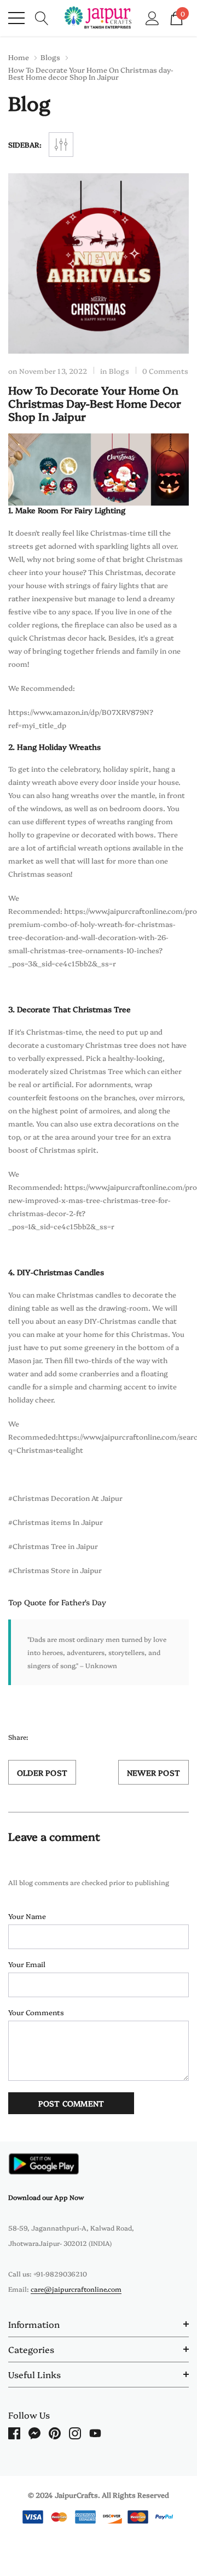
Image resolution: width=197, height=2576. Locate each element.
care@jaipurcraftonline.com (76, 2289)
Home (19, 57)
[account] (152, 17)
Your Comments (36, 2012)
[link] (44, 2164)
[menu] (16, 18)
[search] (42, 17)
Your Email (27, 1964)
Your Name (27, 1916)
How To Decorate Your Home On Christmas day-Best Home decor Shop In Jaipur (95, 403)
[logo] (99, 18)
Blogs (50, 57)
